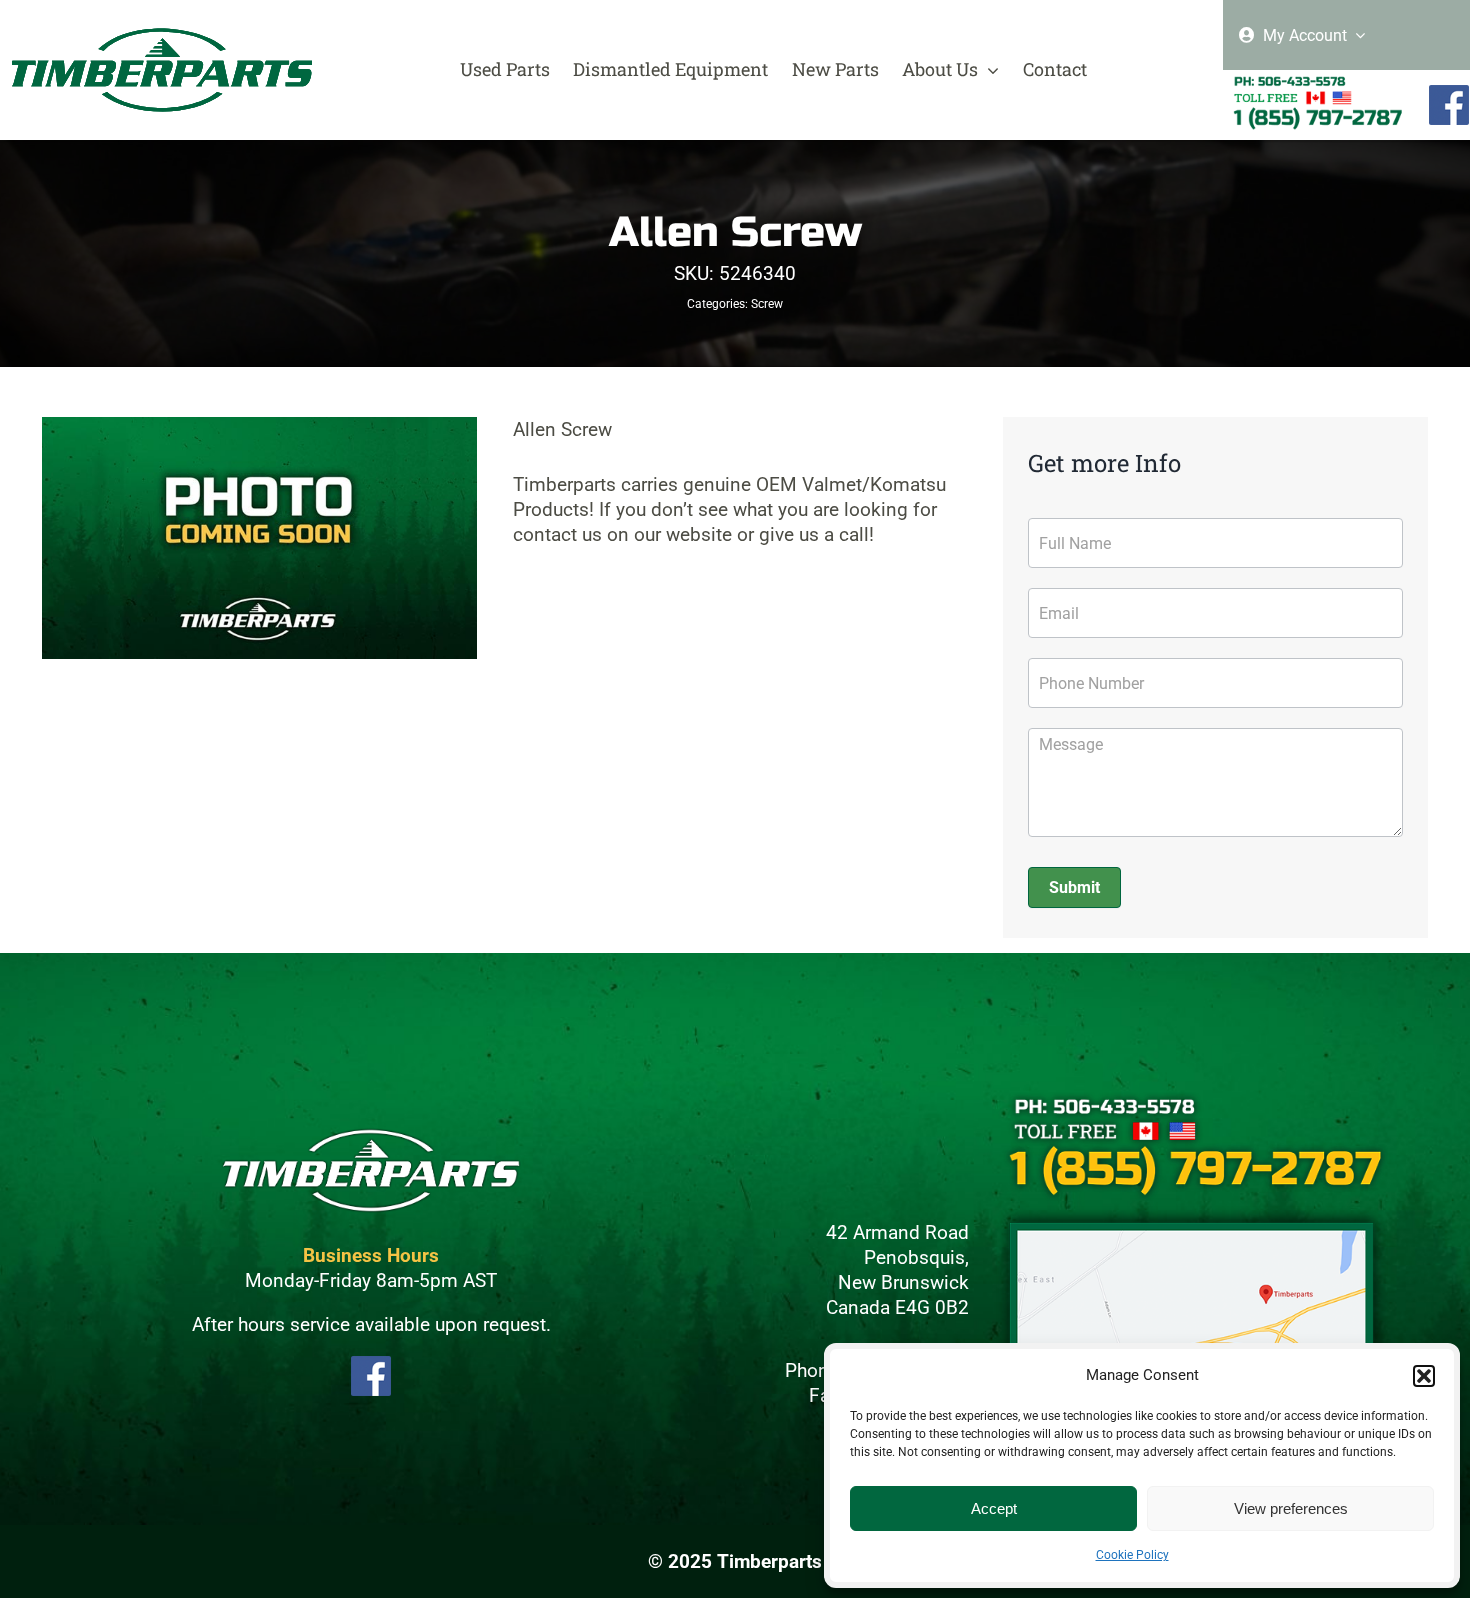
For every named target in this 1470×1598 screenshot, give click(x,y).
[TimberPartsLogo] (162, 36)
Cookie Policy (1132, 1555)
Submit (1074, 887)
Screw (767, 304)
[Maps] (1192, 1214)
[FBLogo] (1449, 93)
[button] (1424, 1376)
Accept (994, 1508)
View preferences (1291, 1508)
